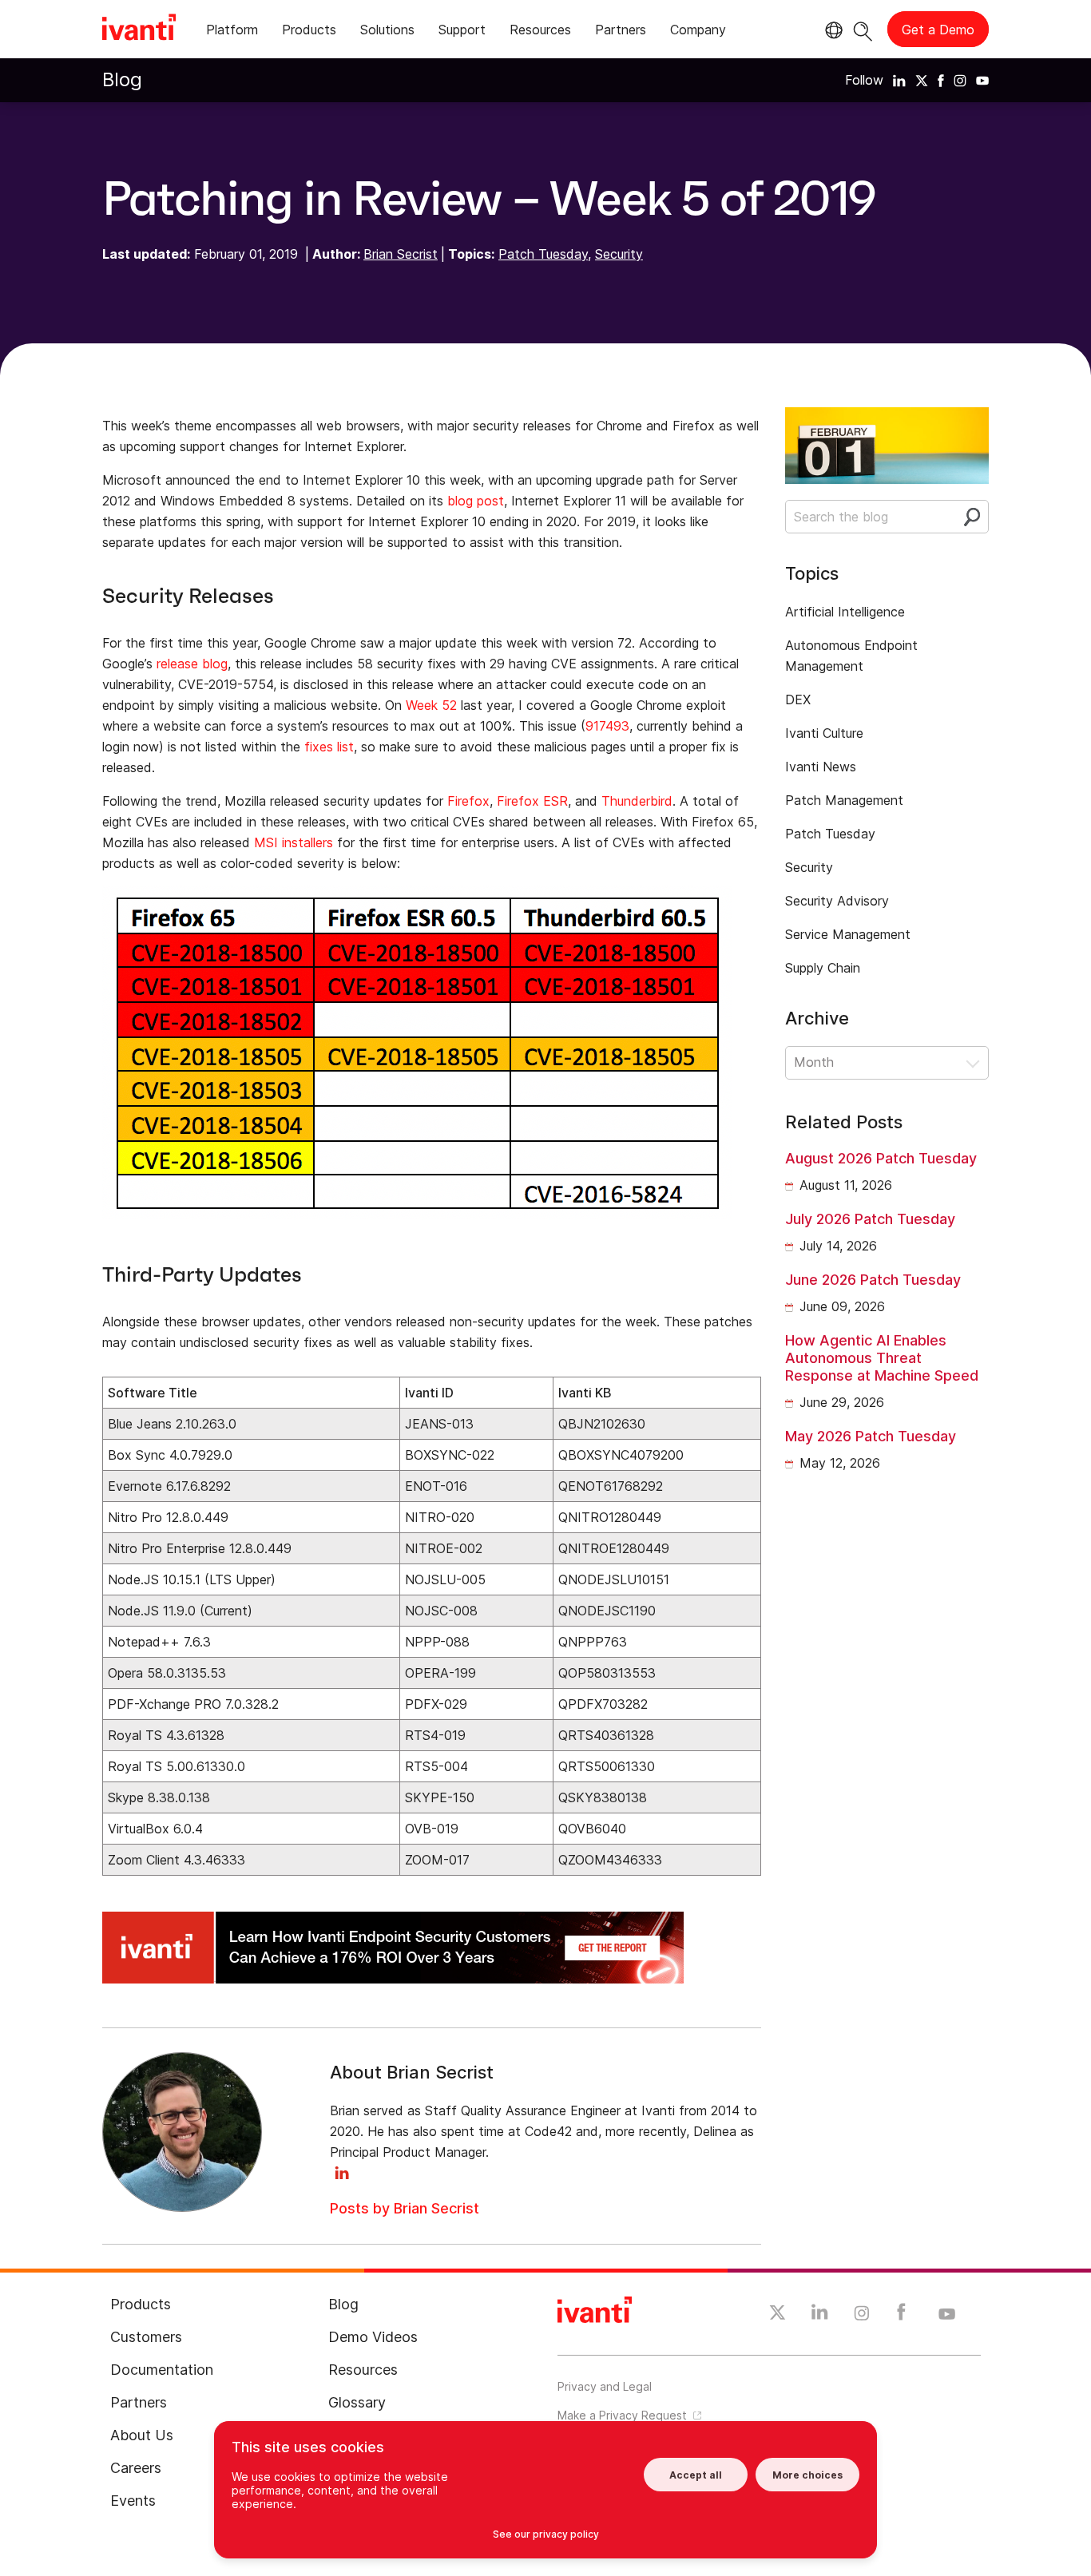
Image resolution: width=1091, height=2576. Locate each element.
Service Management (848, 934)
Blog (122, 79)
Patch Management (844, 800)
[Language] (831, 30)
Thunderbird (637, 801)
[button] (887, 1063)
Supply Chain (823, 968)
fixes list (329, 747)
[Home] (139, 30)
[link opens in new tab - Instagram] (862, 2316)
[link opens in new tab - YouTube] (947, 2315)
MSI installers (294, 842)
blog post (476, 501)
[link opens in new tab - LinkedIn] (820, 2316)
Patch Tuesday (543, 254)
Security (619, 254)
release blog (192, 664)
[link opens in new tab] (899, 80)
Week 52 (431, 705)
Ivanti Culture (824, 733)
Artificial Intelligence (845, 612)
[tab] (232, 32)
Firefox (468, 801)
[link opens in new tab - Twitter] (778, 2315)
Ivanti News (821, 767)
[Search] (863, 29)
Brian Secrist (401, 254)
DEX (798, 699)
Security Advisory (837, 901)
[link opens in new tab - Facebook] (901, 2316)
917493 (607, 726)
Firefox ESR (532, 801)
